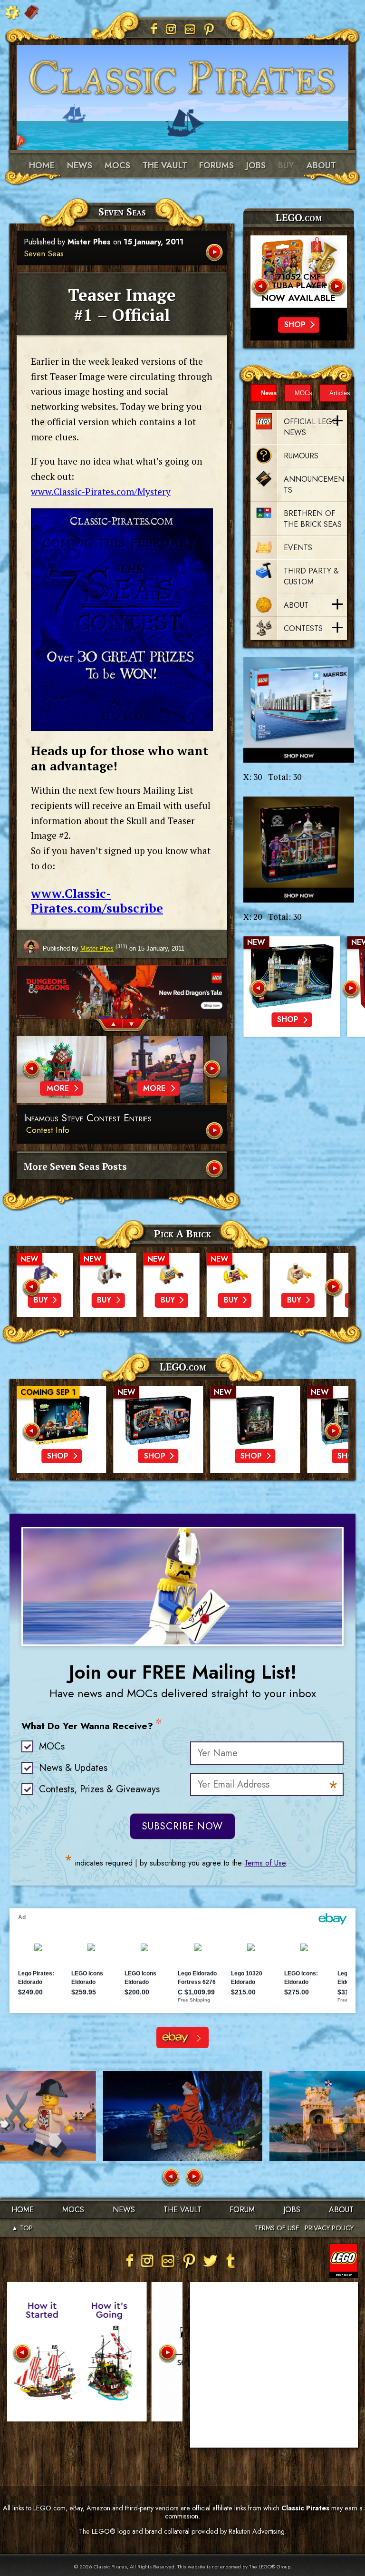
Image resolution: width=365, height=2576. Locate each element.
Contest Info (48, 1130)
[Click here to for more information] (299, 272)
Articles (338, 393)
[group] (122, 992)
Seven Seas (44, 253)
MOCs (117, 165)
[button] (108, 1026)
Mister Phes (89, 242)
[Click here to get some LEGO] (299, 710)
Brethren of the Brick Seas (313, 519)
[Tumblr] (231, 2261)
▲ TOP (22, 2228)
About (321, 165)
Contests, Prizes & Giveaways (99, 1789)
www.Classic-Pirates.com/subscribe (97, 901)
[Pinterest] (209, 29)
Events (298, 548)
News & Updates (73, 1768)
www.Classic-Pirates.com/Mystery (101, 491)
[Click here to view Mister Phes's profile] (31, 948)
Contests (303, 628)
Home (42, 165)
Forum (242, 2210)
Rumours (301, 456)
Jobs (256, 165)
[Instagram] (171, 29)
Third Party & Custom (311, 576)
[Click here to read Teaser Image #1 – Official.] (215, 253)
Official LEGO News (311, 427)
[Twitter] (210, 2261)
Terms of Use (265, 1863)
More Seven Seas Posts (75, 1166)
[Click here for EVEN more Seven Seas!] (215, 1170)
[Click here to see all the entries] (215, 1132)
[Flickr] (190, 29)
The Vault (182, 2210)
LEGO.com (183, 1367)
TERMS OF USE (277, 2228)
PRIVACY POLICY (329, 2228)
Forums (216, 165)
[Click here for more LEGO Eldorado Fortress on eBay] (182, 2037)
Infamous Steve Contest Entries (88, 1118)
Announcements (314, 485)
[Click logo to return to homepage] (182, 76)
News (80, 165)
